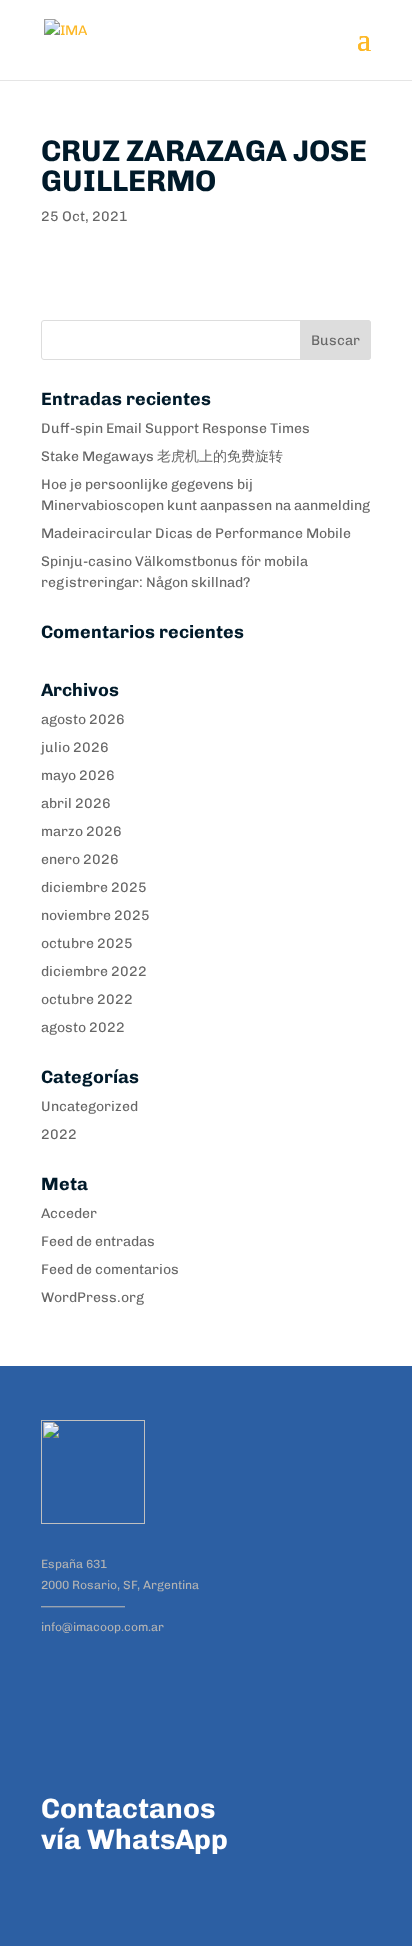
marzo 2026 (81, 831)
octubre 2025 (87, 943)
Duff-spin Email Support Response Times (175, 428)
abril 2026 (76, 803)
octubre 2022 (87, 999)
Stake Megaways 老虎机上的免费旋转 (162, 456)
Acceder (69, 1213)
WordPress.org (92, 1297)
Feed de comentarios (110, 1269)
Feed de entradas (98, 1241)
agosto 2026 (83, 719)
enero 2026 (80, 859)
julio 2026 (75, 747)
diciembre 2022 (94, 971)
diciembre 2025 (94, 887)
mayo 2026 (78, 775)
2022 (59, 1134)
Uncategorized (89, 1106)
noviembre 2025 (95, 915)
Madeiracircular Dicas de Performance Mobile (196, 533)
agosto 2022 (83, 1027)
